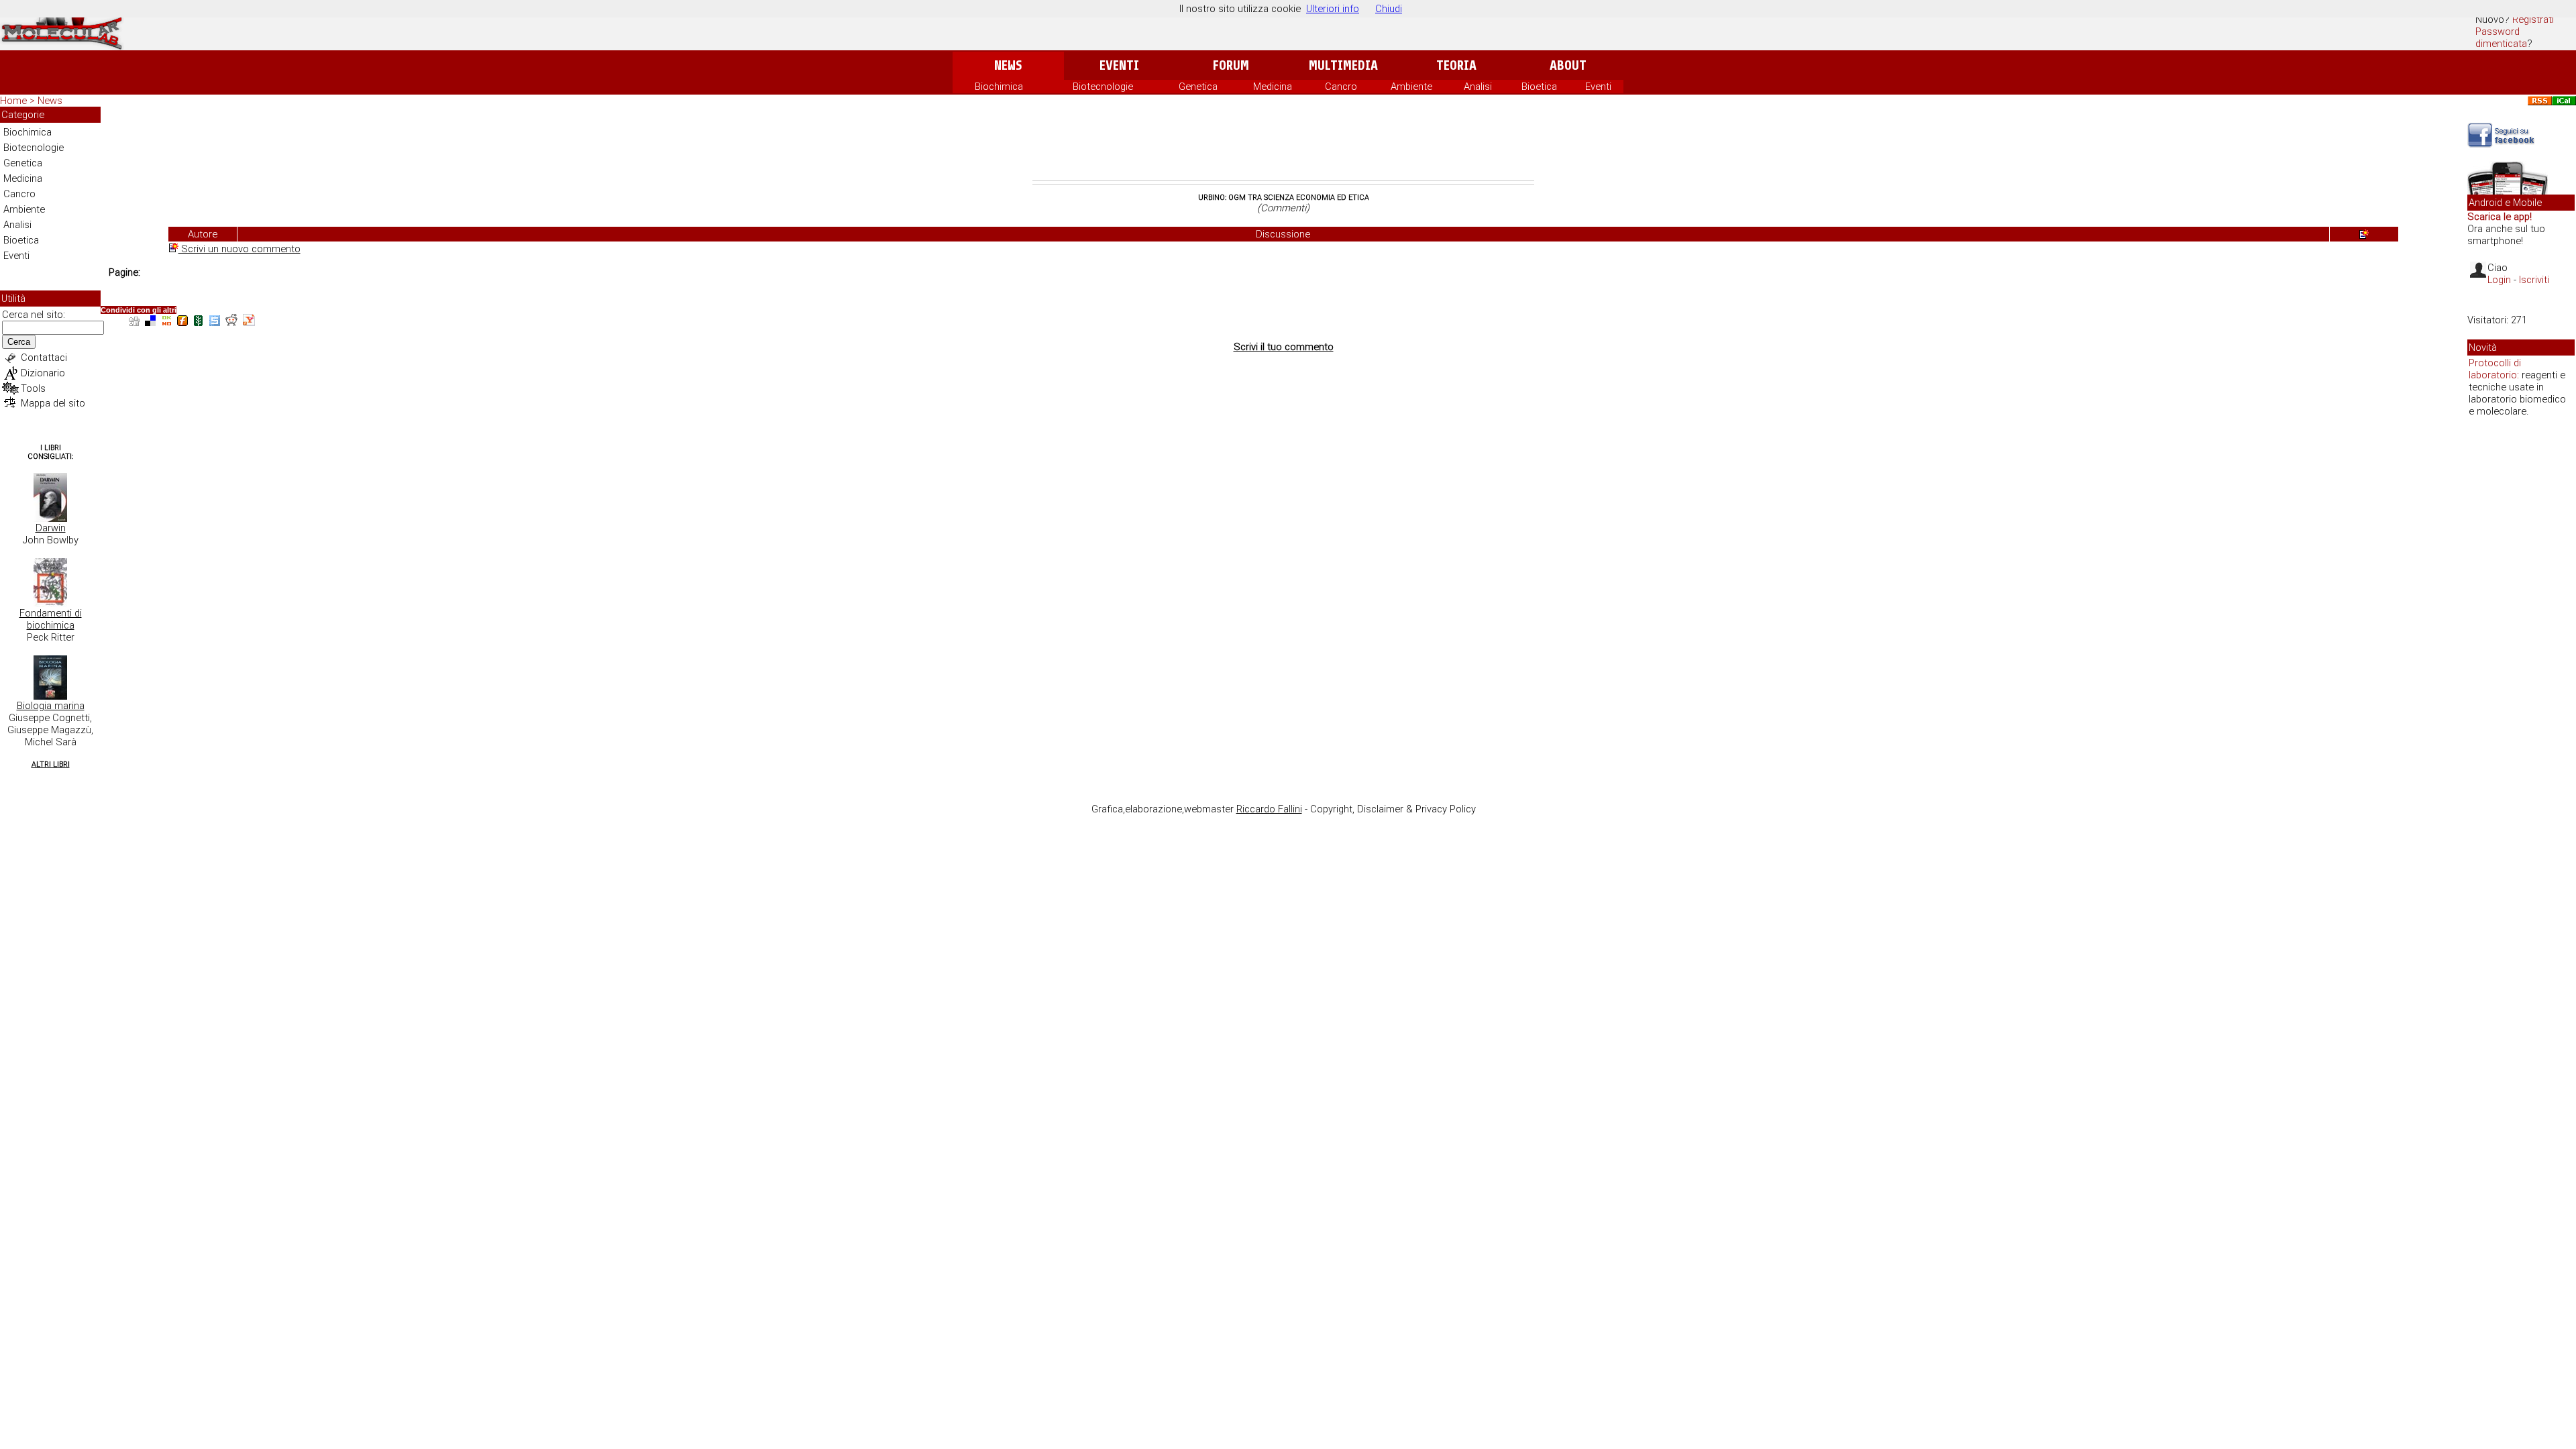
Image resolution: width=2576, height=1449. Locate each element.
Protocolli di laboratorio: (2495, 369)
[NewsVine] (199, 322)
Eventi (1119, 65)
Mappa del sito (53, 403)
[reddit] (231, 322)
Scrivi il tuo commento (1284, 347)
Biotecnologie (1103, 87)
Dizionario (43, 373)
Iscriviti (2534, 280)
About (1568, 65)
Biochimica (999, 87)
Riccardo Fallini (1269, 809)
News (1008, 65)
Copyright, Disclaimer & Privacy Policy (1393, 809)
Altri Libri (51, 764)
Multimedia (1343, 65)
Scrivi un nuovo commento (239, 249)
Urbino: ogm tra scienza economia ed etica (1284, 198)
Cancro (1341, 87)
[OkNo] (166, 322)
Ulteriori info (1333, 9)
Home (13, 101)
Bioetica (1539, 87)
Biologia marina (51, 706)
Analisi (1478, 87)
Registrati (2533, 19)
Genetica (1198, 87)
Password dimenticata (2501, 38)
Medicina (1273, 87)
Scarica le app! (2500, 217)
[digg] (134, 322)
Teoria (1456, 65)
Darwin (51, 528)
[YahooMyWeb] (249, 322)
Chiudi (1389, 9)
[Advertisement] (1283, 144)
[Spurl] (215, 322)
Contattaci (44, 358)
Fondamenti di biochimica (51, 619)
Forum (1231, 65)
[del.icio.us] (150, 322)
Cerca (19, 342)
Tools (33, 388)
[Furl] (182, 322)
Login (2499, 280)
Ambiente (1411, 87)
